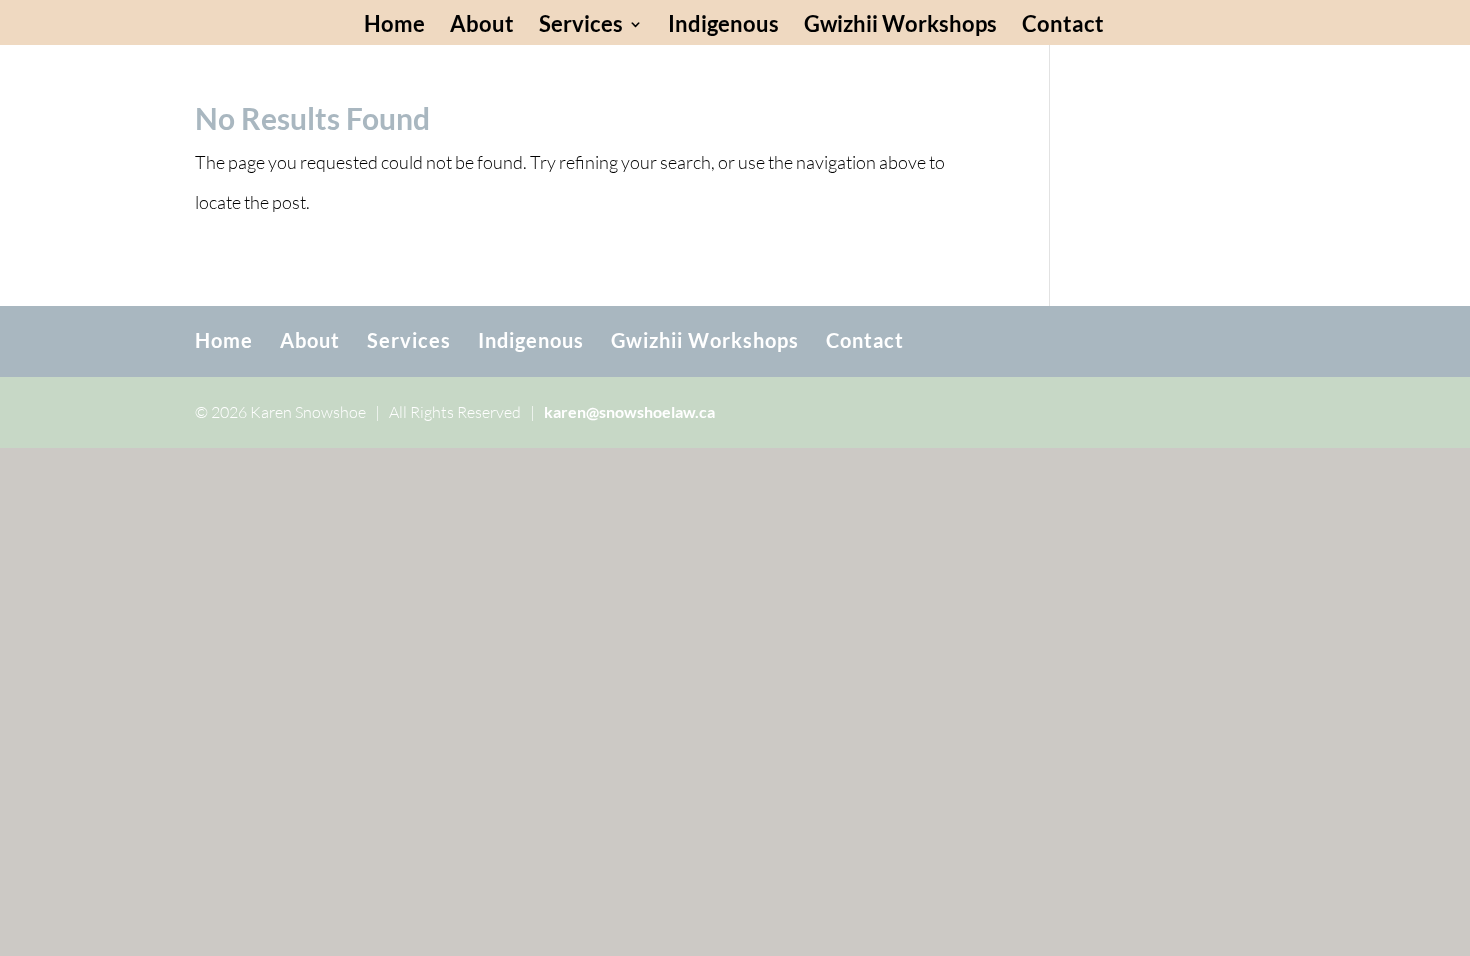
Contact (1063, 27)
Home (394, 27)
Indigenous (723, 27)
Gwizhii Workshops (900, 27)
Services (581, 27)
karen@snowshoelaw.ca (629, 411)
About (482, 27)
